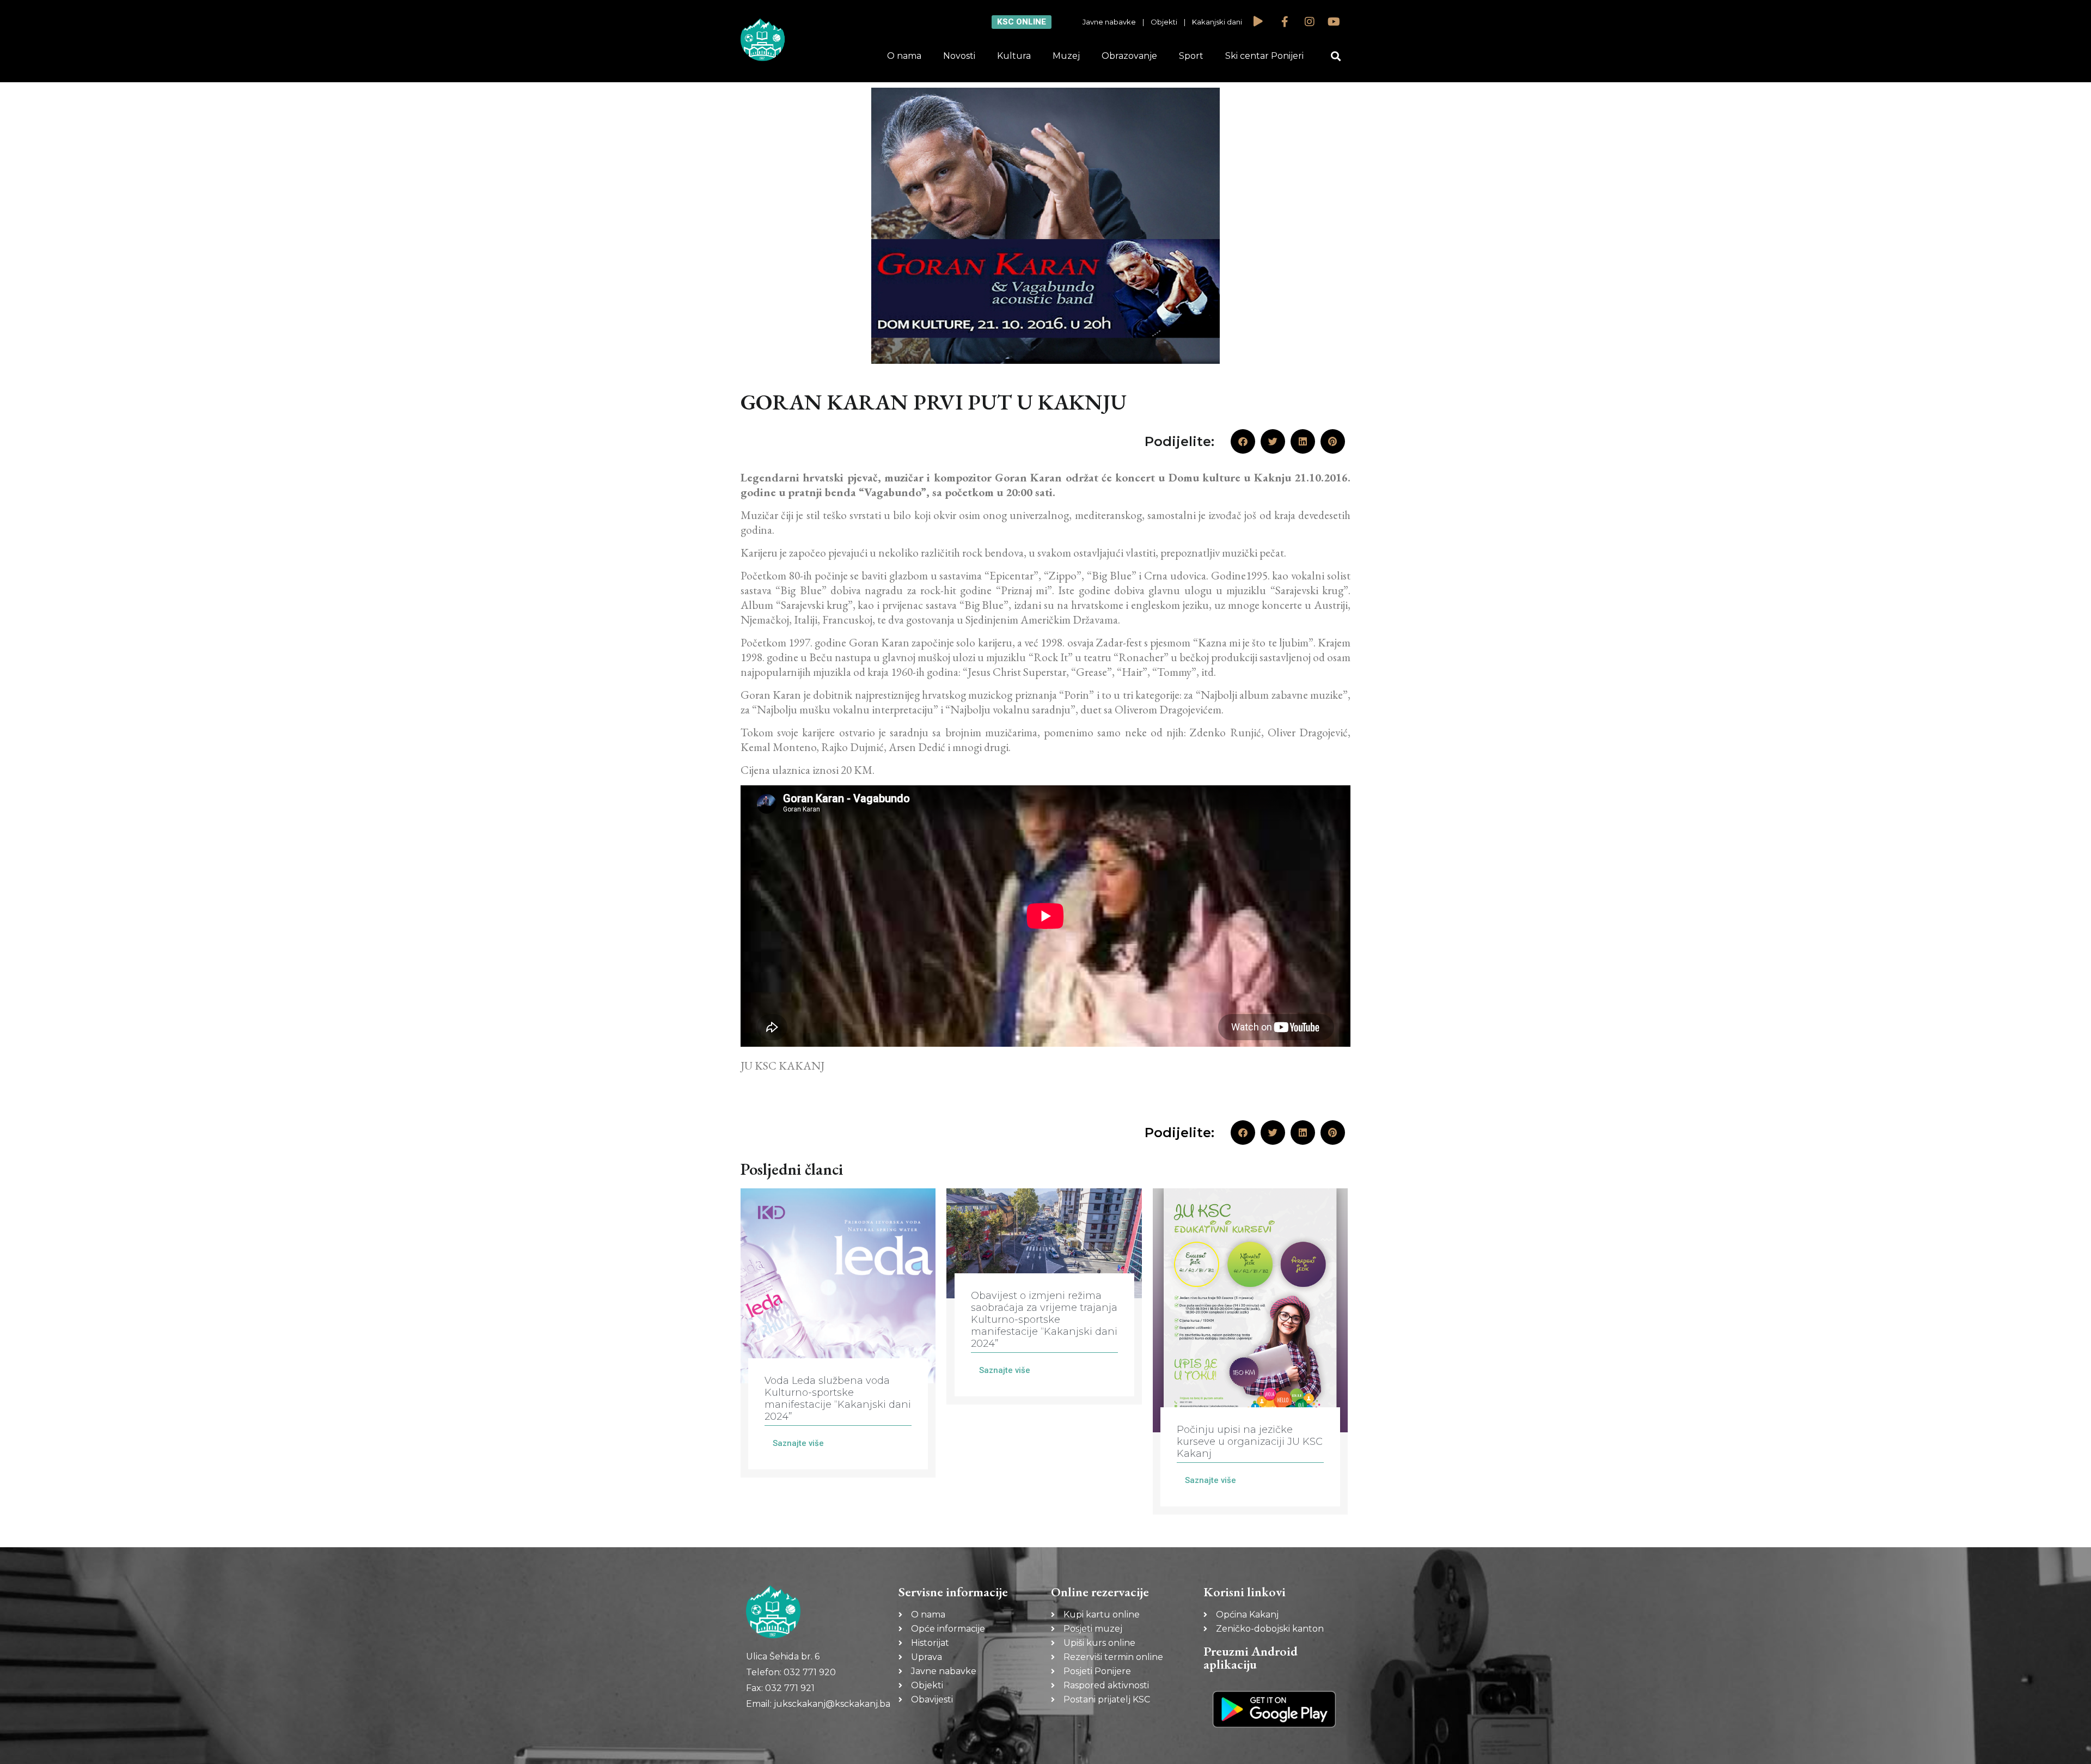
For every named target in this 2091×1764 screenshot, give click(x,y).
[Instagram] (1310, 22)
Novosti (959, 56)
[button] (1336, 56)
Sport (1191, 56)
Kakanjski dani (1217, 22)
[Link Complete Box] (838, 1333)
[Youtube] (1334, 22)
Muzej (1066, 56)
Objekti (1164, 22)
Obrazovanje (1129, 56)
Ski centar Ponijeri (1264, 56)
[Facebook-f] (1285, 22)
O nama (904, 56)
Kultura (1014, 56)
